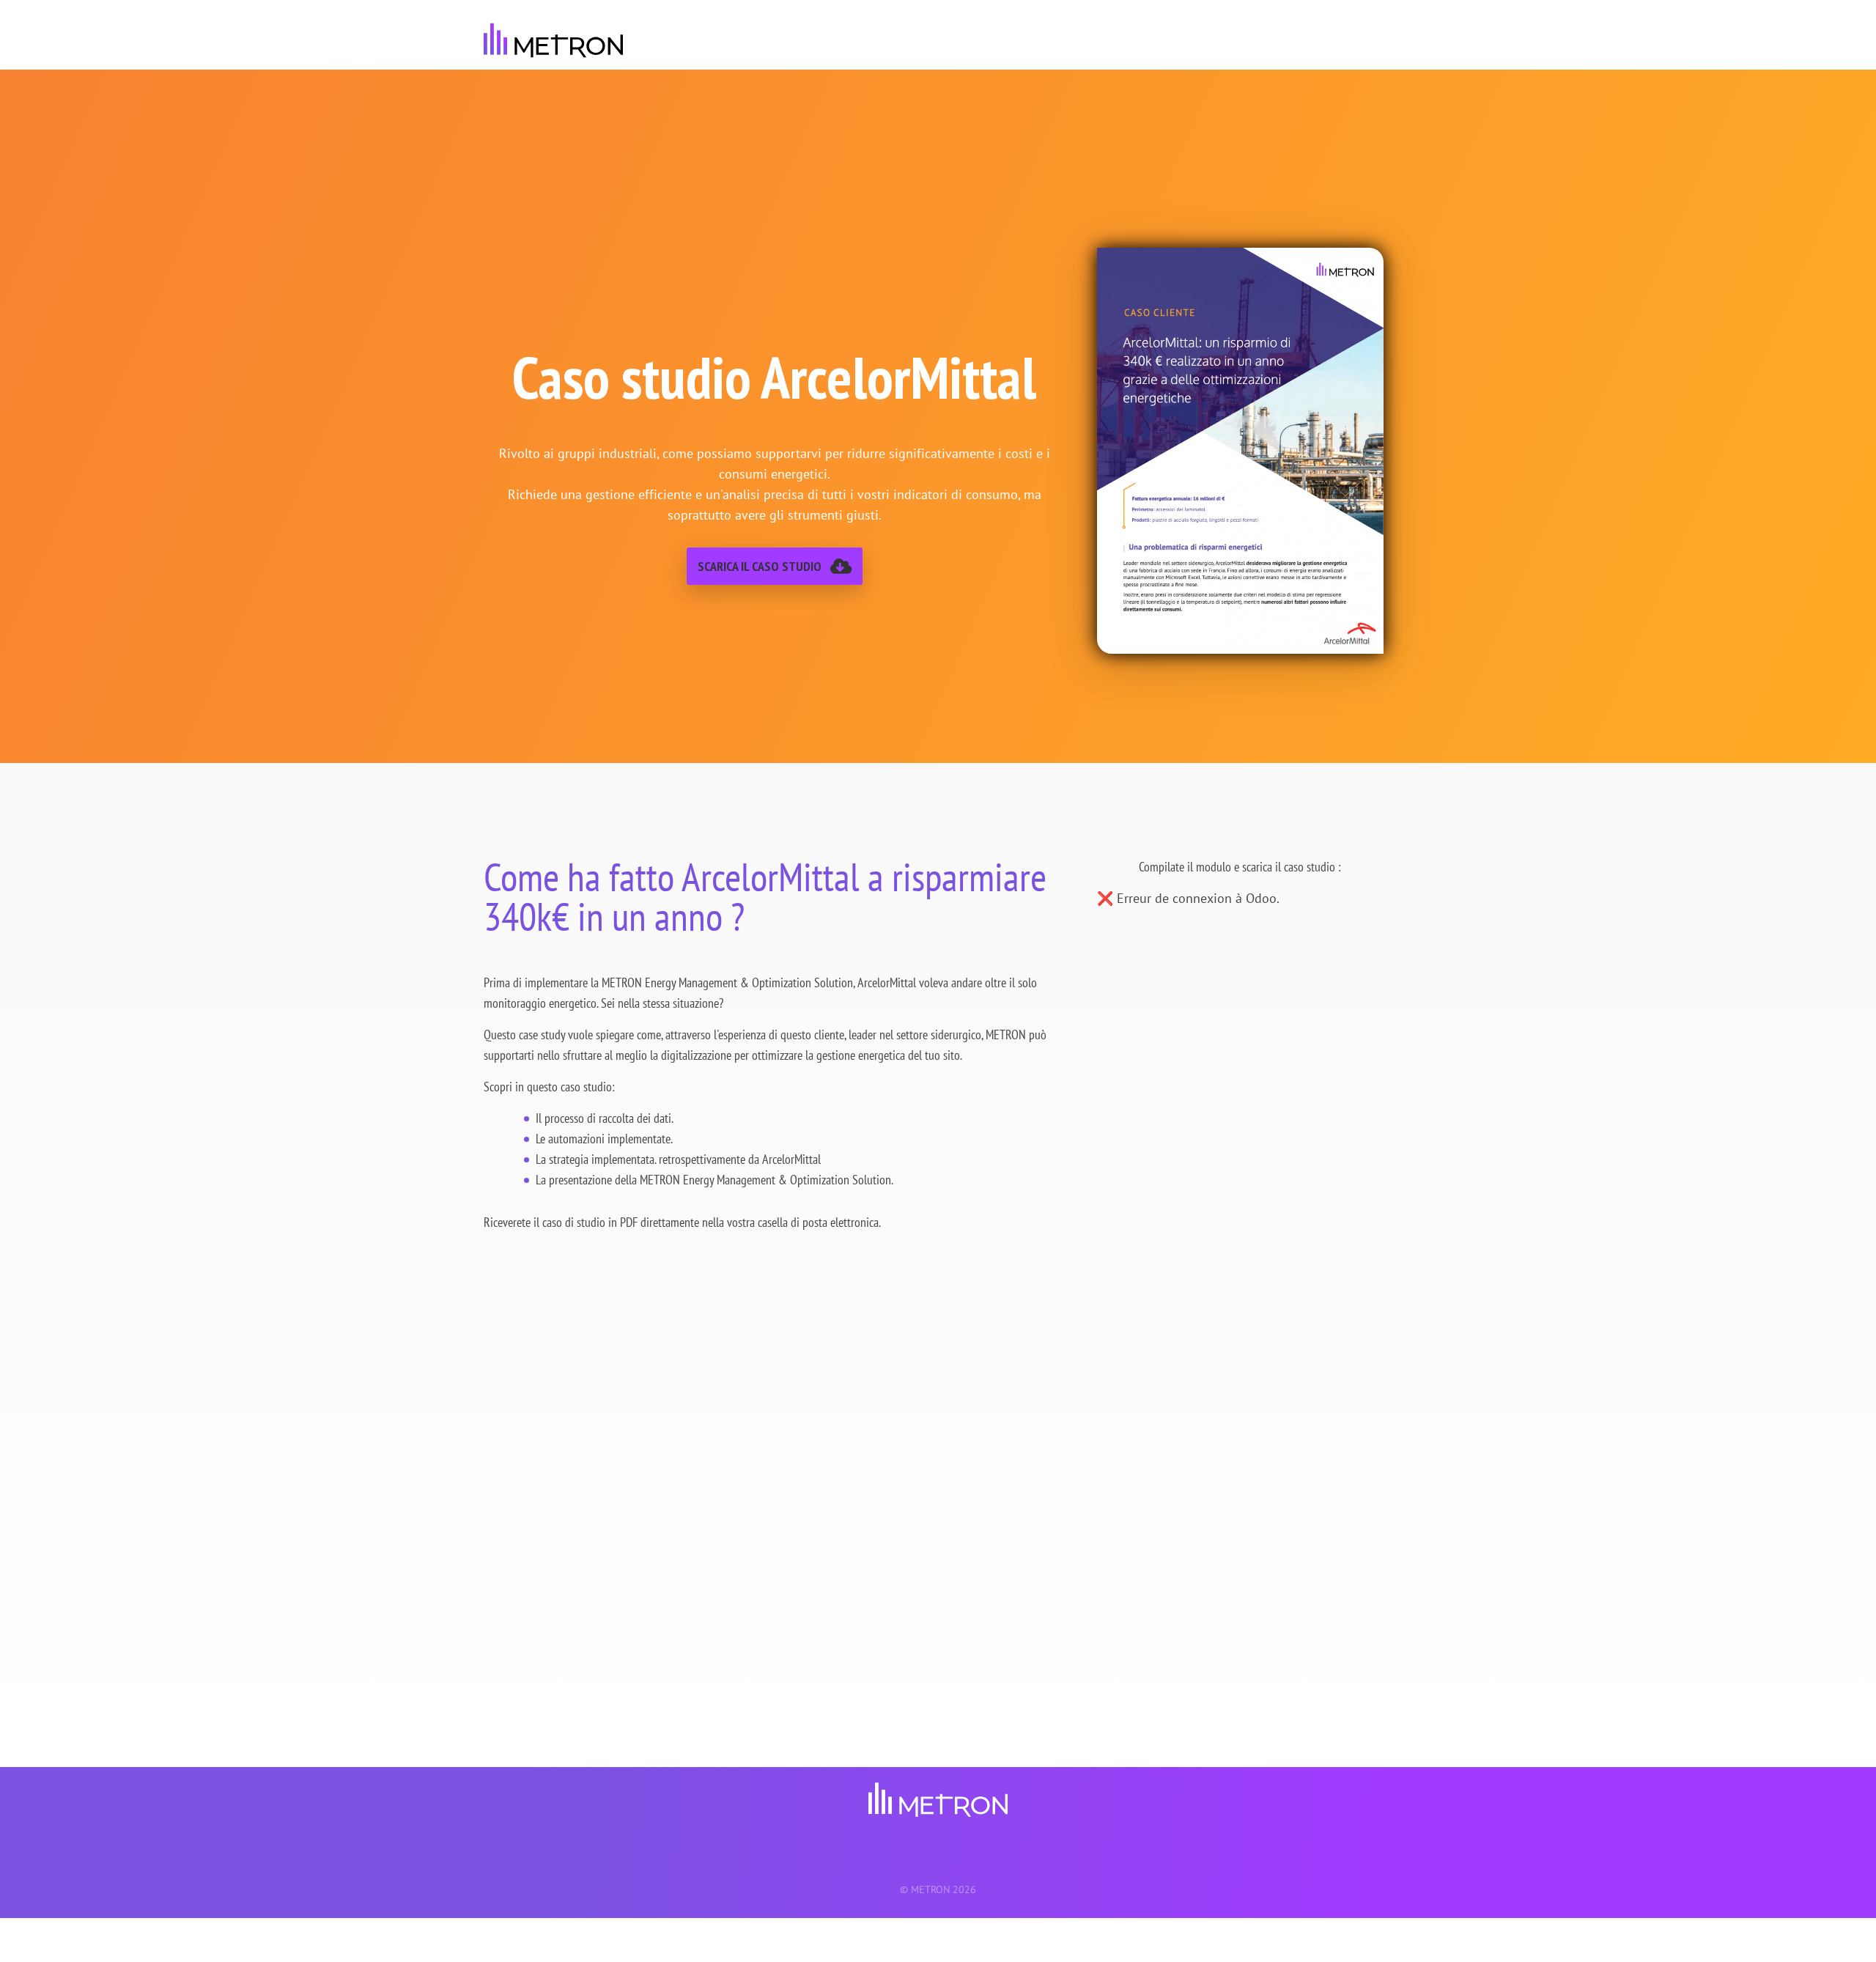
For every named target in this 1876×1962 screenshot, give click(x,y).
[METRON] (553, 40)
